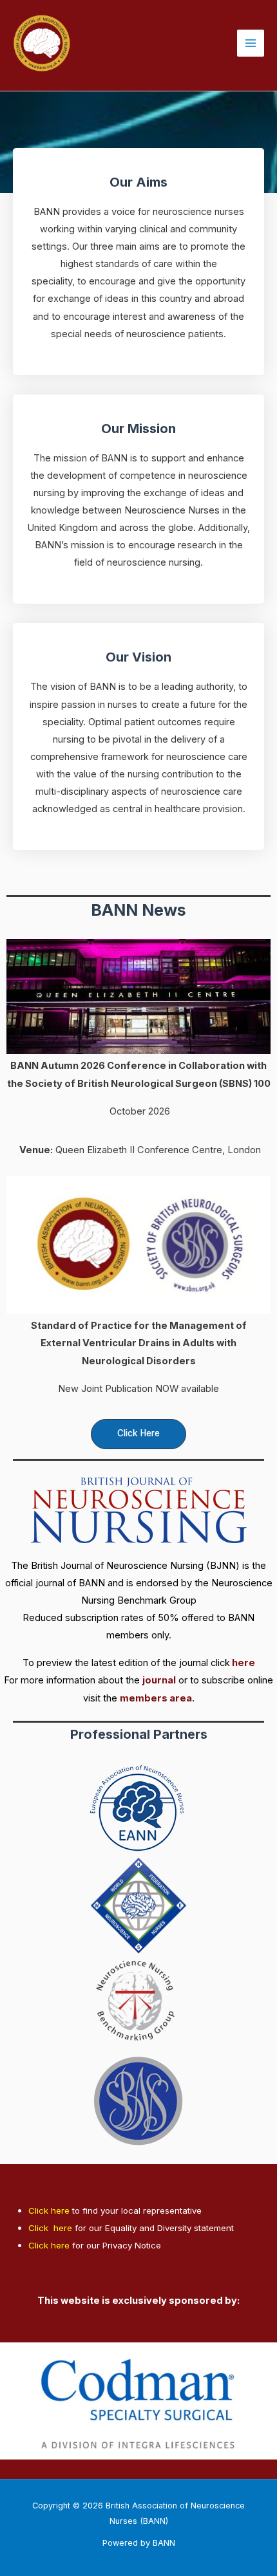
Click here (49, 2210)
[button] (138, 1434)
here (244, 1663)
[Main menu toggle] (251, 43)
